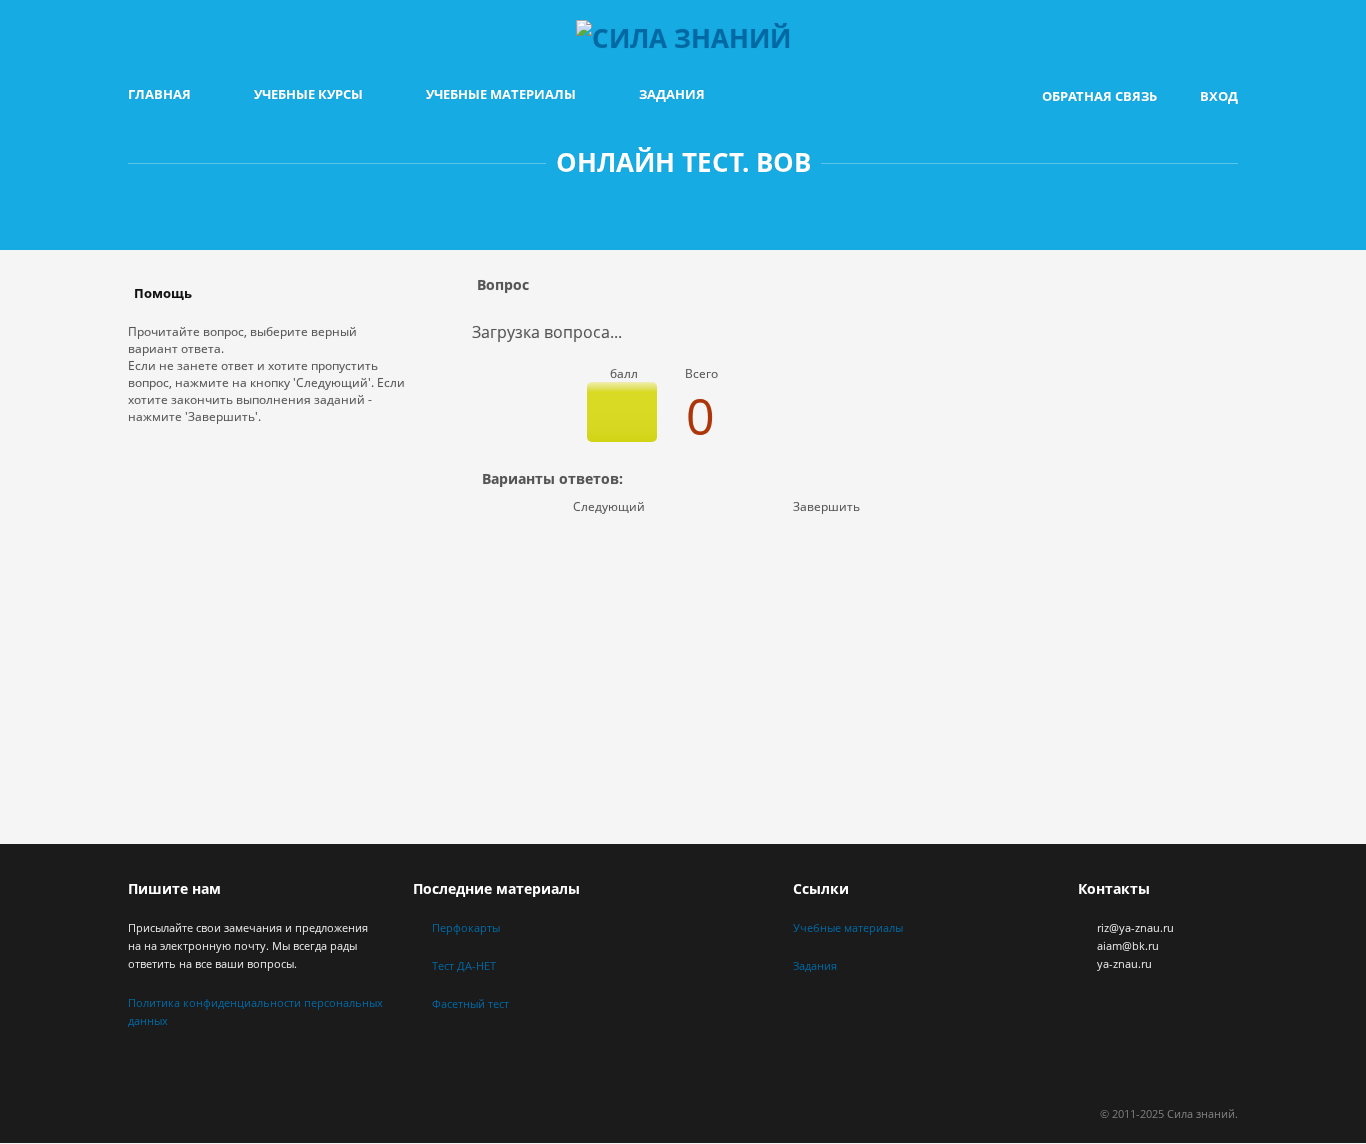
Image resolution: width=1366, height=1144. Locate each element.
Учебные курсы (308, 94)
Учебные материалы (501, 94)
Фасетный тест (470, 1003)
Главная (159, 94)
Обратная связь (1099, 96)
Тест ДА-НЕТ (464, 965)
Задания (672, 94)
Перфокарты (466, 927)
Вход (1219, 96)
